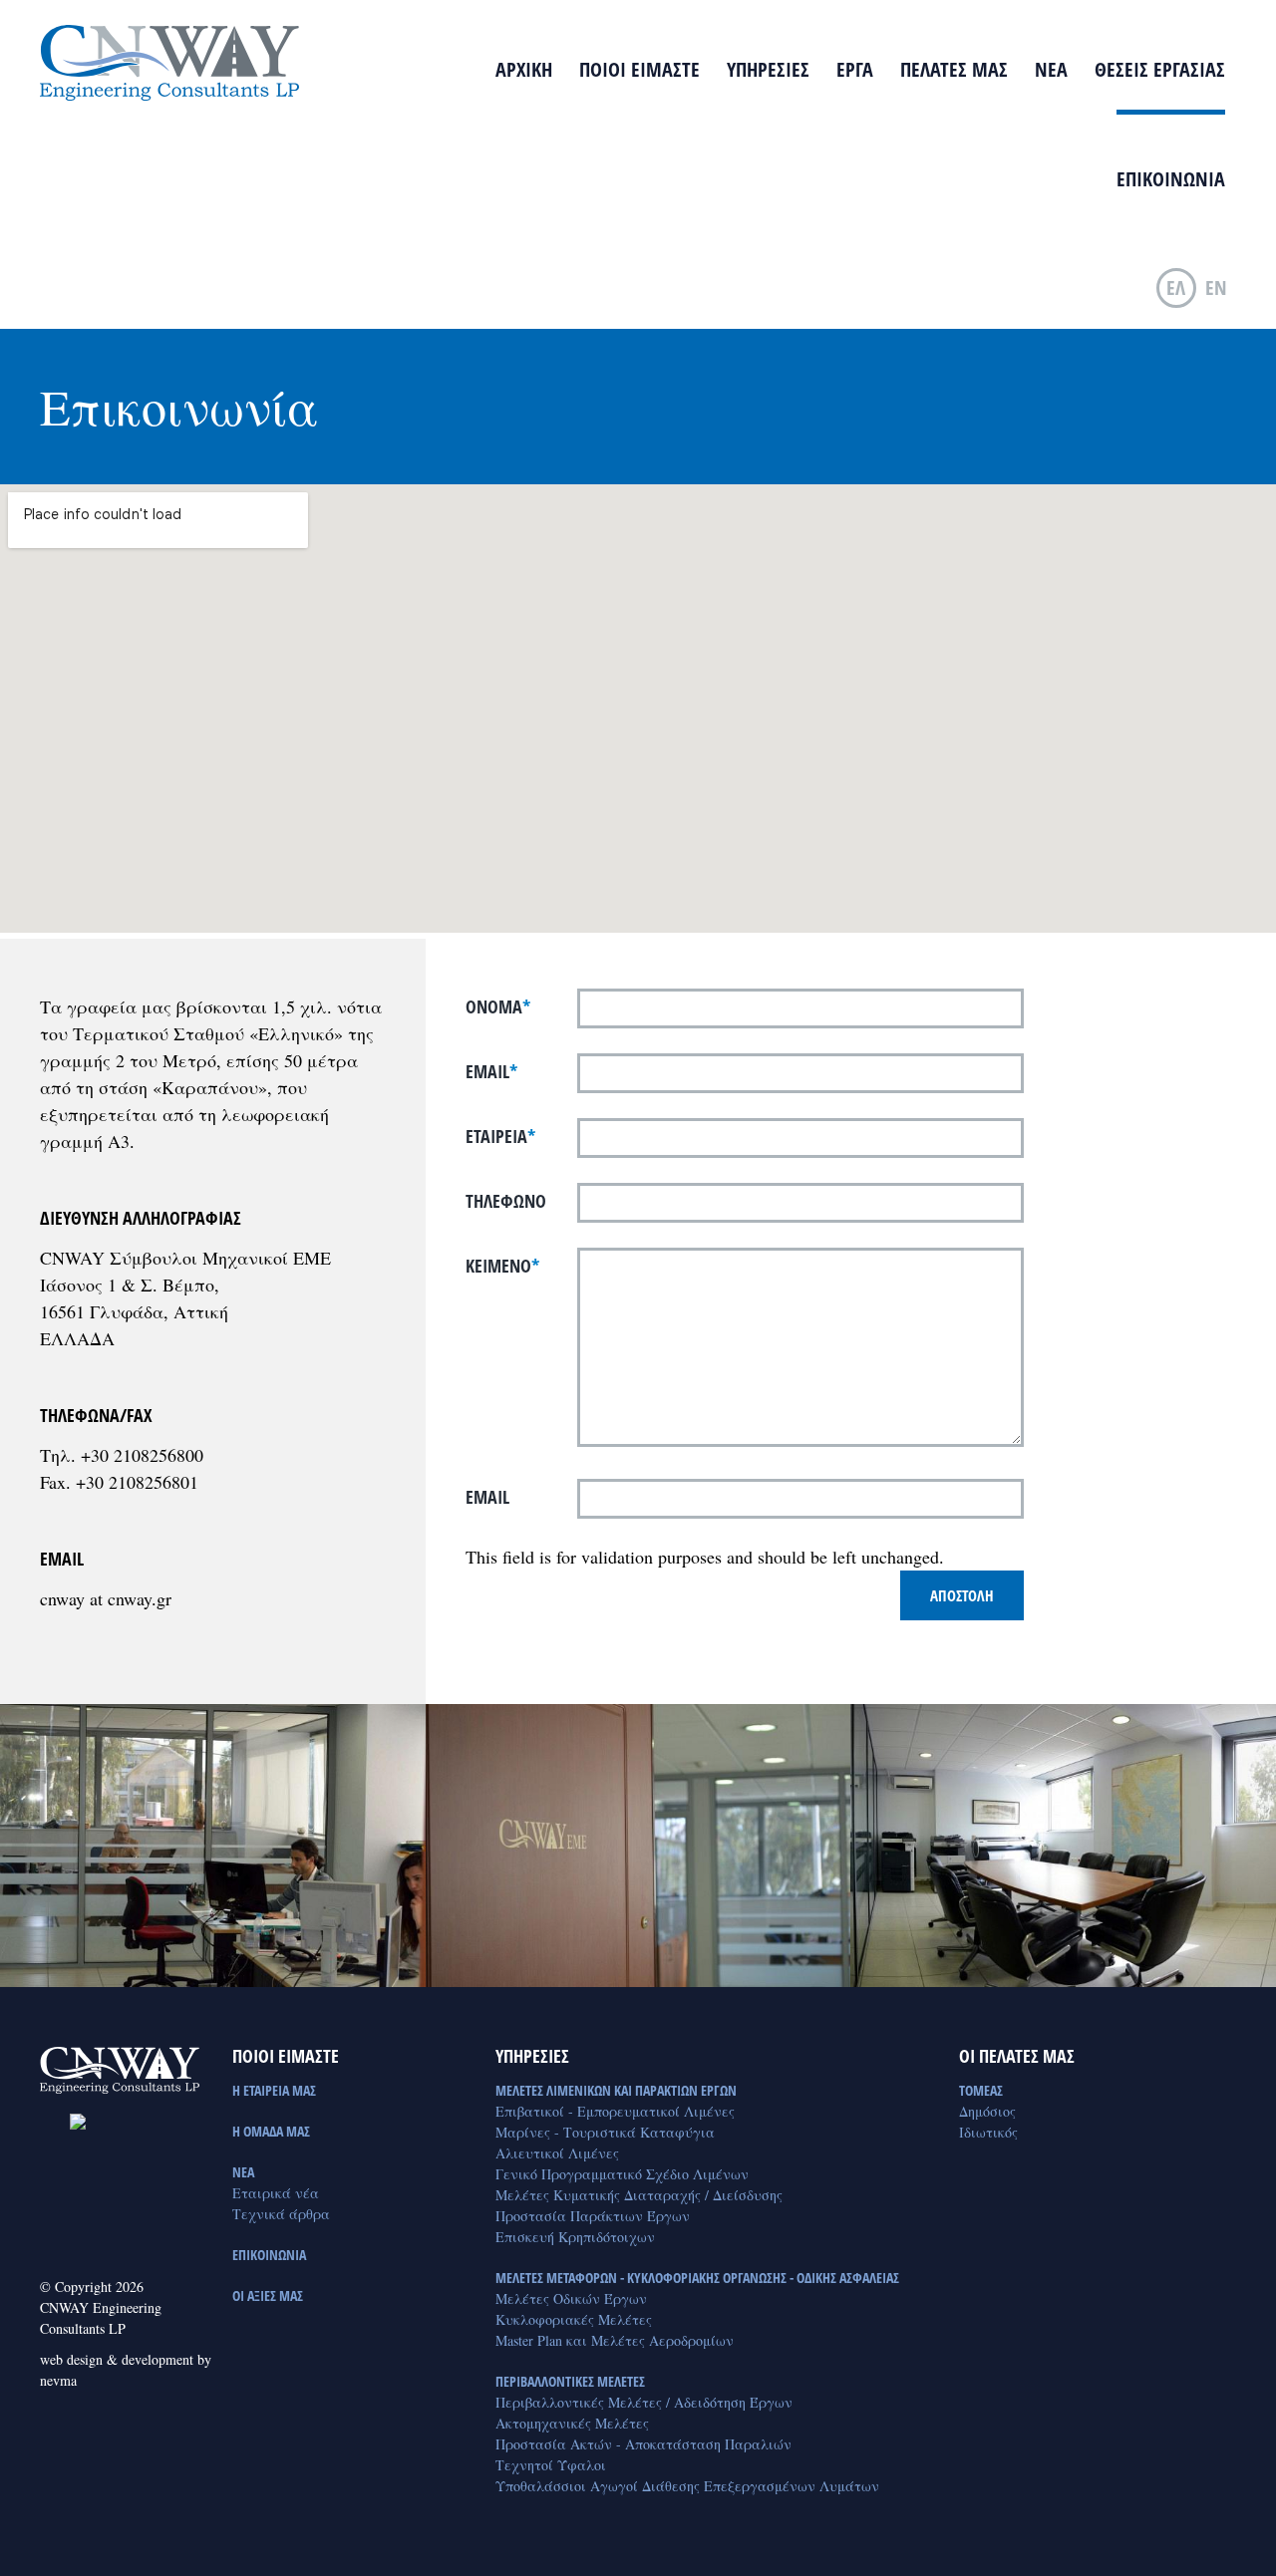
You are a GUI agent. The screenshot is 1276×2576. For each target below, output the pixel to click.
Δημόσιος (987, 2111)
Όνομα (498, 1006)
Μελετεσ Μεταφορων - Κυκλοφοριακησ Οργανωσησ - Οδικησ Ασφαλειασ (697, 2278)
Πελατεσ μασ (954, 69)
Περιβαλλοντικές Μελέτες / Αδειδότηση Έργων (644, 2402)
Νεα (1051, 69)
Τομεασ (981, 2090)
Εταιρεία (500, 1136)
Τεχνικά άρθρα (281, 2214)
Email (491, 1071)
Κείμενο (502, 1266)
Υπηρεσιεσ (768, 69)
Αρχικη (524, 69)
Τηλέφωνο (506, 1201)
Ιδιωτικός (988, 2132)
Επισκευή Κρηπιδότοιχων (575, 2237)
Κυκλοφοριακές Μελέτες (574, 2319)
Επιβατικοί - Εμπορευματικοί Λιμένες (615, 2111)
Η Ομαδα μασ (271, 2131)
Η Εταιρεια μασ (274, 2090)
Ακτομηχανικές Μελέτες (572, 2423)
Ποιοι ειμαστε (639, 69)
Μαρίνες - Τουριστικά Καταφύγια (605, 2132)
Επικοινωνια (1171, 179)
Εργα (855, 69)
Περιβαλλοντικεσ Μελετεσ (570, 2381)
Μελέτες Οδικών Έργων (571, 2298)
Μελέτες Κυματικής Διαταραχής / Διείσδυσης (639, 2195)
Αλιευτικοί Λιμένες (557, 2153)
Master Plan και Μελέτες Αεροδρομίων (615, 2340)
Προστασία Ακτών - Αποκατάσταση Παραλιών (643, 2444)
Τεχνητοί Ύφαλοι (551, 2465)
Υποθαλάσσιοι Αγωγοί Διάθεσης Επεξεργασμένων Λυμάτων (687, 2486)
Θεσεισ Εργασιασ (1160, 69)
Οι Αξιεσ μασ (268, 2295)
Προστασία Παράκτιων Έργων (593, 2216)
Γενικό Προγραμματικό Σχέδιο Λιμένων (622, 2174)
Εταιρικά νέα (276, 2193)
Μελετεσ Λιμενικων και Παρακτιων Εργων (616, 2090)
